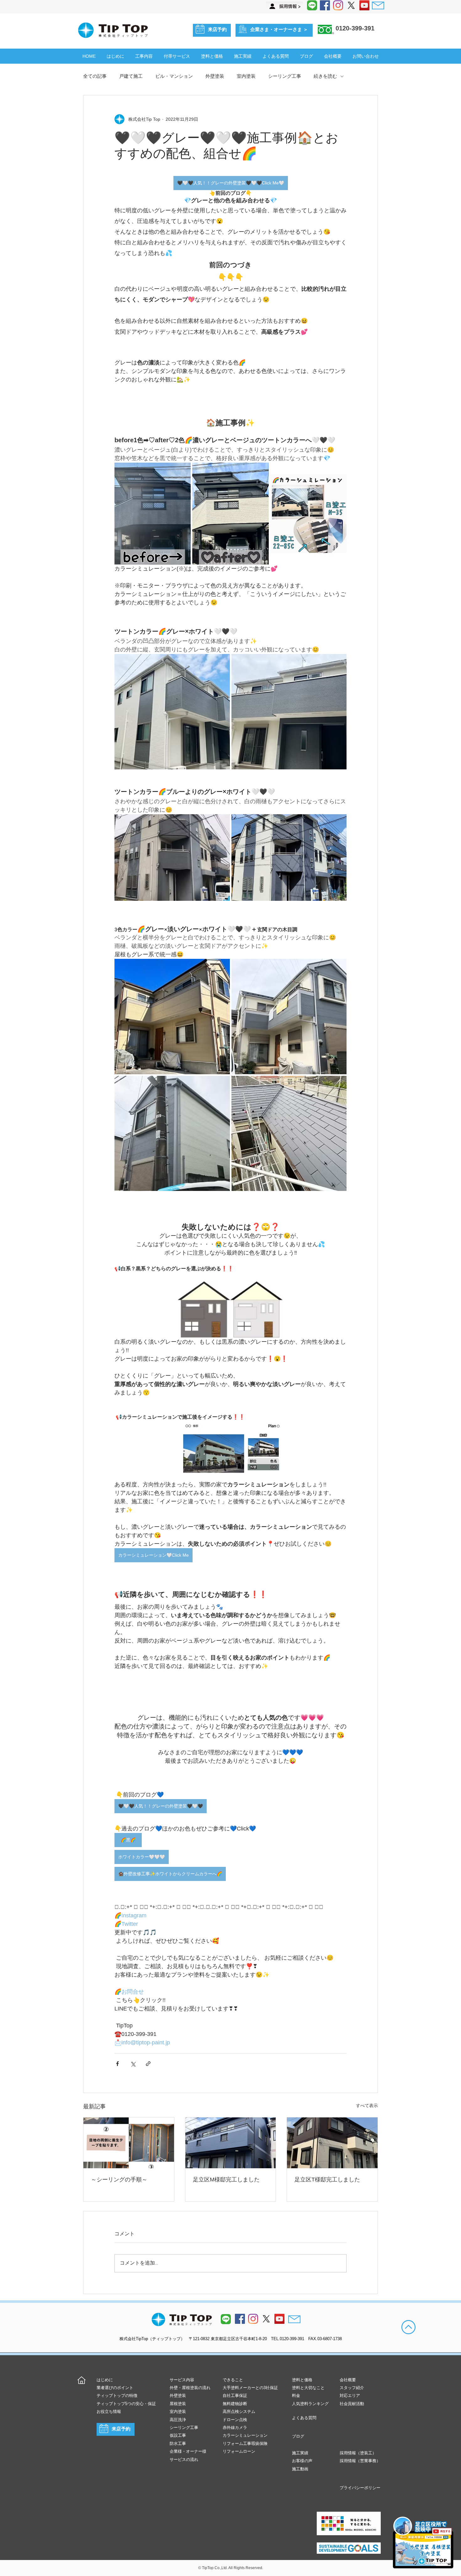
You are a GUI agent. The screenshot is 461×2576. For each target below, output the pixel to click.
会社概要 (348, 2380)
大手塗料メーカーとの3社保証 (250, 2388)
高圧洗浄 (178, 2420)
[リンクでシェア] (148, 2064)
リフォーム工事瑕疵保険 (245, 2443)
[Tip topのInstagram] (253, 2319)
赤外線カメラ (235, 2427)
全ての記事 (95, 76)
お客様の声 (302, 2461)
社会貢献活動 (352, 2404)
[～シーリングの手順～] (129, 2143)
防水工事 (178, 2443)
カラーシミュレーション (245, 2435)
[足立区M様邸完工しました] (231, 2143)
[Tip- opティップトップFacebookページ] (240, 2319)
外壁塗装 (215, 76)
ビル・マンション (174, 76)
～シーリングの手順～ (119, 2180)
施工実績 (300, 2453)
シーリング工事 (285, 76)
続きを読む (325, 76)
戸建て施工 (131, 76)
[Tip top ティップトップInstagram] (338, 5)
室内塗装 (246, 76)
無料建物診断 (235, 2404)
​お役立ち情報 (109, 2411)
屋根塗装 (178, 2404)
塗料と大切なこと (308, 2388)
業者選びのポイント (115, 2388)
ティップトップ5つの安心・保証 (126, 2404)
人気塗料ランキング (310, 2404)
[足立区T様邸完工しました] (332, 2143)
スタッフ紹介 (352, 2388)
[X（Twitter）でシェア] (133, 2064)
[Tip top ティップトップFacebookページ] (325, 5)
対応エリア (350, 2395)
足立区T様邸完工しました (327, 2180)
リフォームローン (239, 2451)
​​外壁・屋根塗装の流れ (190, 2388)
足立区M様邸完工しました (226, 2180)
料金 (296, 2395)
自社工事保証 (235, 2395)
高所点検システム (239, 2411)
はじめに (105, 2380)
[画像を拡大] (153, 513)
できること (233, 2380)
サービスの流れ (184, 2459)
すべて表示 (367, 2106)
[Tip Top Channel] (364, 5)
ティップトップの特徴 (117, 2395)
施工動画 (300, 2469)
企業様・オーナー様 (188, 2451)
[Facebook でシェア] (117, 2064)
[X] (351, 5)
